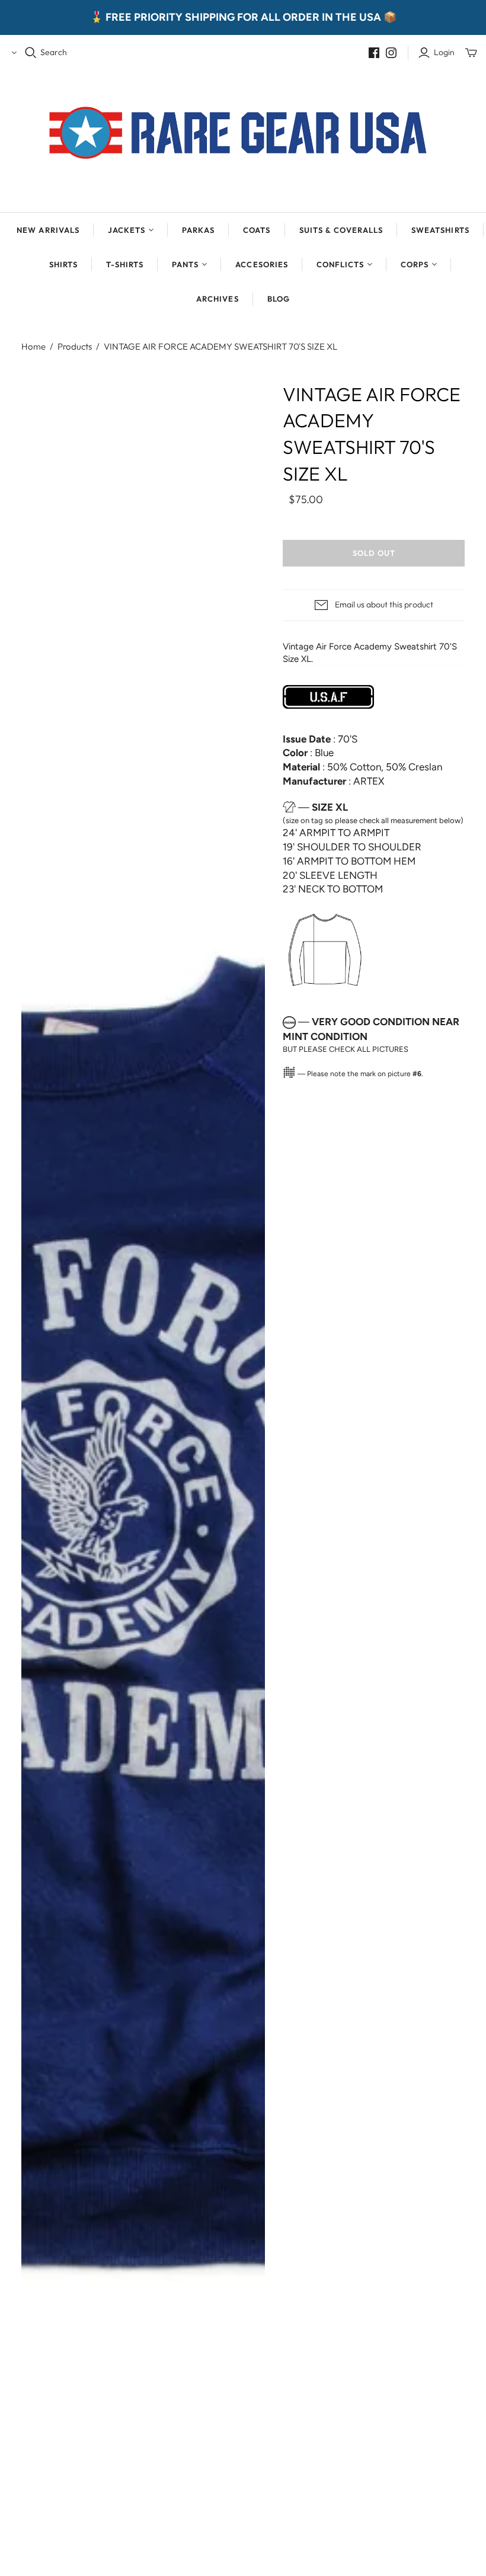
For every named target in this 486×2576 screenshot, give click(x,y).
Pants (185, 264)
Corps (415, 264)
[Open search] (31, 53)
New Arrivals (48, 230)
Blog (279, 299)
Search (54, 52)
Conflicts (340, 264)
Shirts (63, 264)
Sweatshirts (440, 230)
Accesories (261, 264)
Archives (217, 299)
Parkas (198, 230)
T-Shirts (125, 264)
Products (75, 346)
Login (444, 52)
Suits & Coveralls (341, 230)
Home (33, 346)
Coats (257, 230)
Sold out (374, 553)
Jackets (127, 230)
